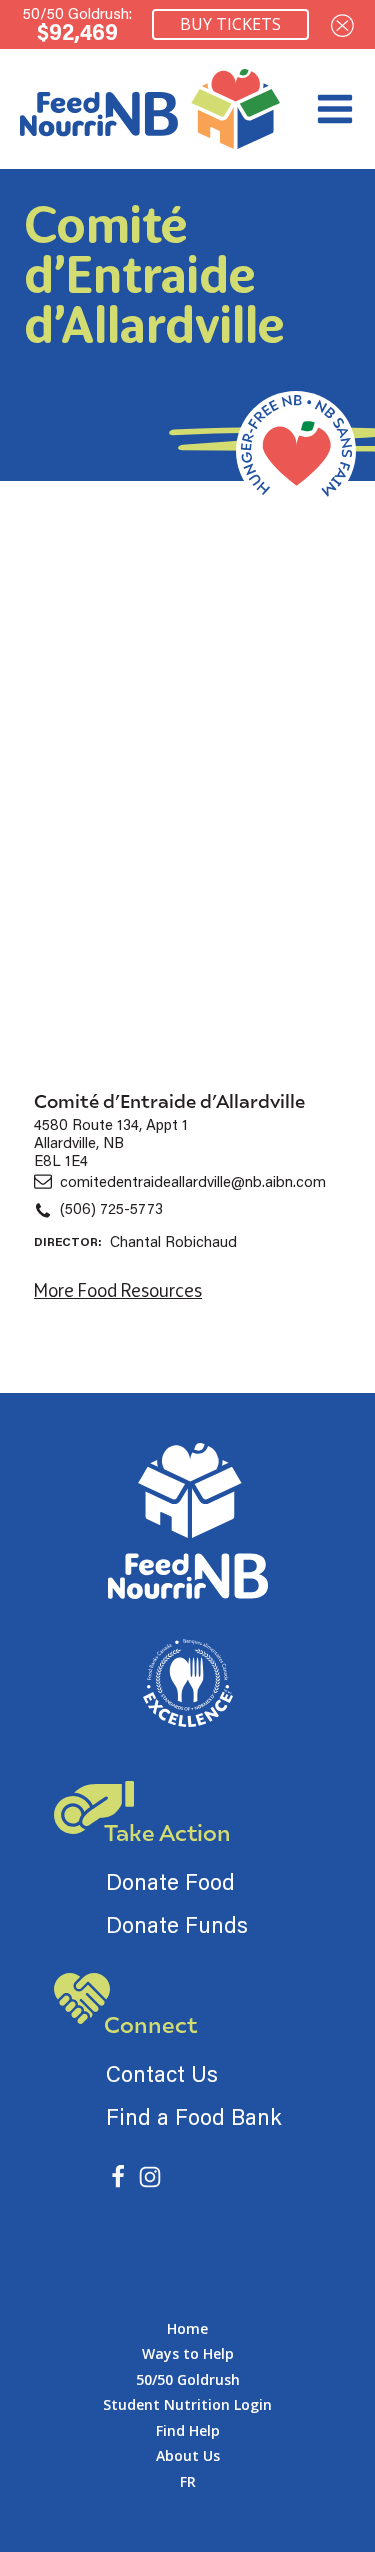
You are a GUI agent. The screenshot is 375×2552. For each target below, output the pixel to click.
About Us (188, 2455)
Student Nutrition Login (187, 2404)
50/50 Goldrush (188, 2379)
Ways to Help (188, 2353)
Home (187, 2328)
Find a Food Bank (194, 2116)
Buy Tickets (230, 24)
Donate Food (170, 1881)
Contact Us (162, 2073)
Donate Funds (177, 1924)
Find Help (188, 2430)
